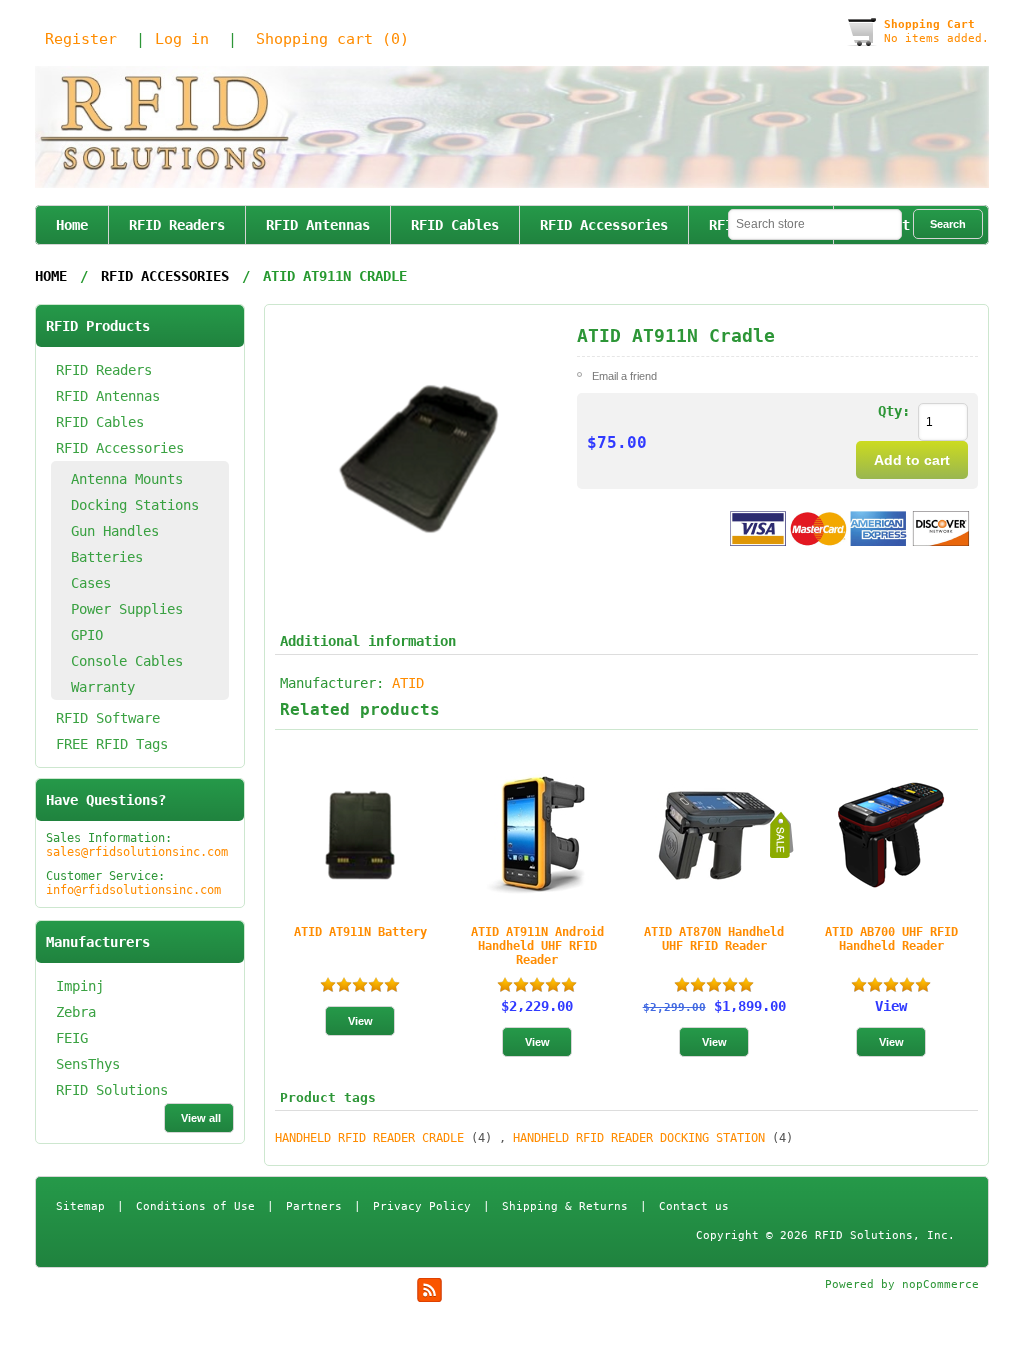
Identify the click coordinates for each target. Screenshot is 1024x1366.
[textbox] (815, 224)
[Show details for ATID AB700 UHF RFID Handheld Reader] (891, 835)
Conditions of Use (195, 1206)
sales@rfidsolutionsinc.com (137, 852)
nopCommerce (940, 1284)
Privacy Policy (422, 1206)
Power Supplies (127, 609)
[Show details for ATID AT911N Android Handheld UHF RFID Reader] (537, 835)
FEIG (72, 1038)
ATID (408, 683)
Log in (182, 39)
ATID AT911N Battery (360, 932)
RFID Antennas (318, 225)
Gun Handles (115, 531)
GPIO (87, 635)
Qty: (894, 411)
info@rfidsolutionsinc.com (133, 890)
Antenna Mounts (127, 479)
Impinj (80, 986)
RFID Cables (455, 225)
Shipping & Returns (565, 1206)
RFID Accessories (604, 225)
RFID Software (108, 718)
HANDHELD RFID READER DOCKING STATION (639, 1138)
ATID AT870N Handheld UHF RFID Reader (714, 939)
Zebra (76, 1012)
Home (72, 225)
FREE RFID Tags (112, 744)
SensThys (88, 1064)
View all (201, 1118)
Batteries (107, 557)
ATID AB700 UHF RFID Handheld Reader (891, 939)
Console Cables (127, 661)
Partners (314, 1206)
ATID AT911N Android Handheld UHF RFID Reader (537, 946)
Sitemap (80, 1206)
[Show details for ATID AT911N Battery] (360, 835)
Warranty (103, 687)
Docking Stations (135, 505)
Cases (91, 583)
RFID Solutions (112, 1090)
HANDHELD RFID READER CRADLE (369, 1138)
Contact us (694, 1206)
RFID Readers (177, 225)
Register (81, 39)
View (891, 1006)
